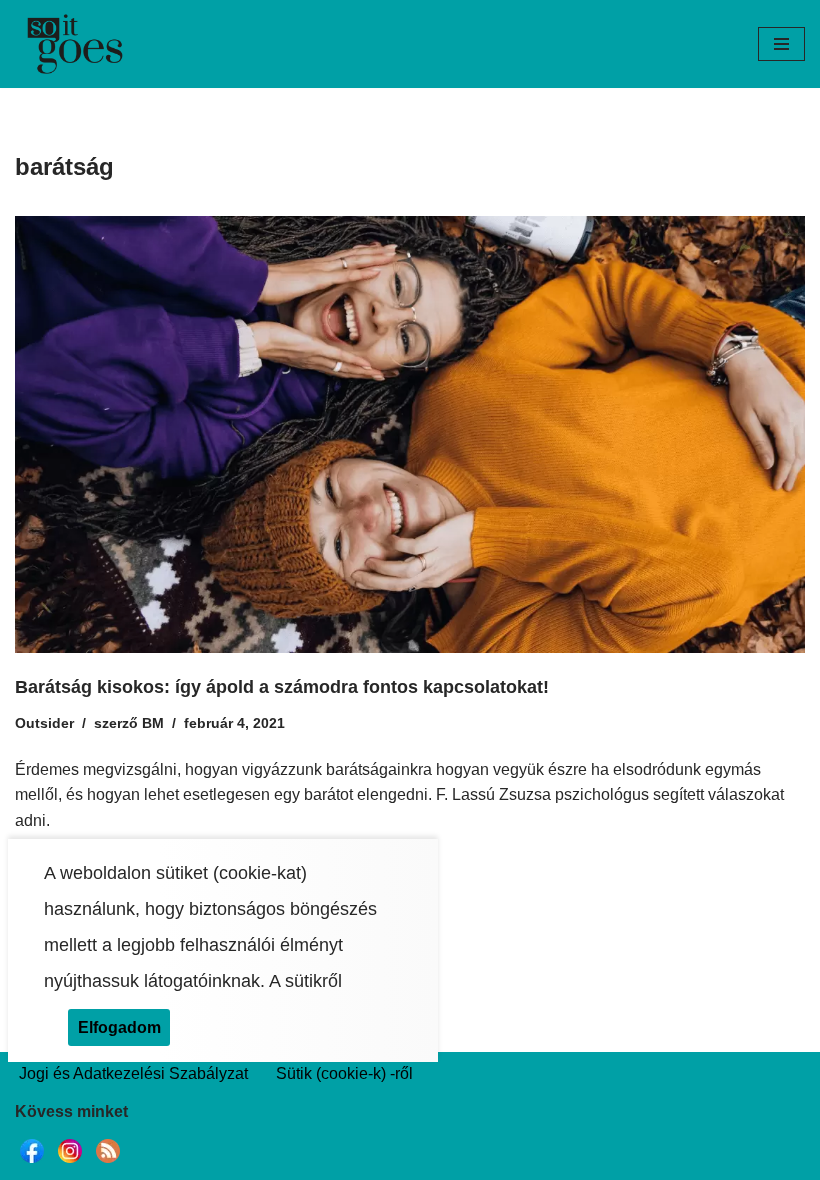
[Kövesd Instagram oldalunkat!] (70, 1162)
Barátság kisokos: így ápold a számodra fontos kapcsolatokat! (282, 687)
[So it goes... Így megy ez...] (75, 44)
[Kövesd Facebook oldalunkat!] (32, 1162)
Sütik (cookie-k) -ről (344, 1073)
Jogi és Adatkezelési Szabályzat (133, 1073)
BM (153, 723)
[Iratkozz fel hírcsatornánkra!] (108, 1162)
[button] (781, 44)
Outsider (44, 723)
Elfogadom (119, 1027)
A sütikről (305, 981)
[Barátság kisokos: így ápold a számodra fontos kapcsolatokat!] (410, 434)
